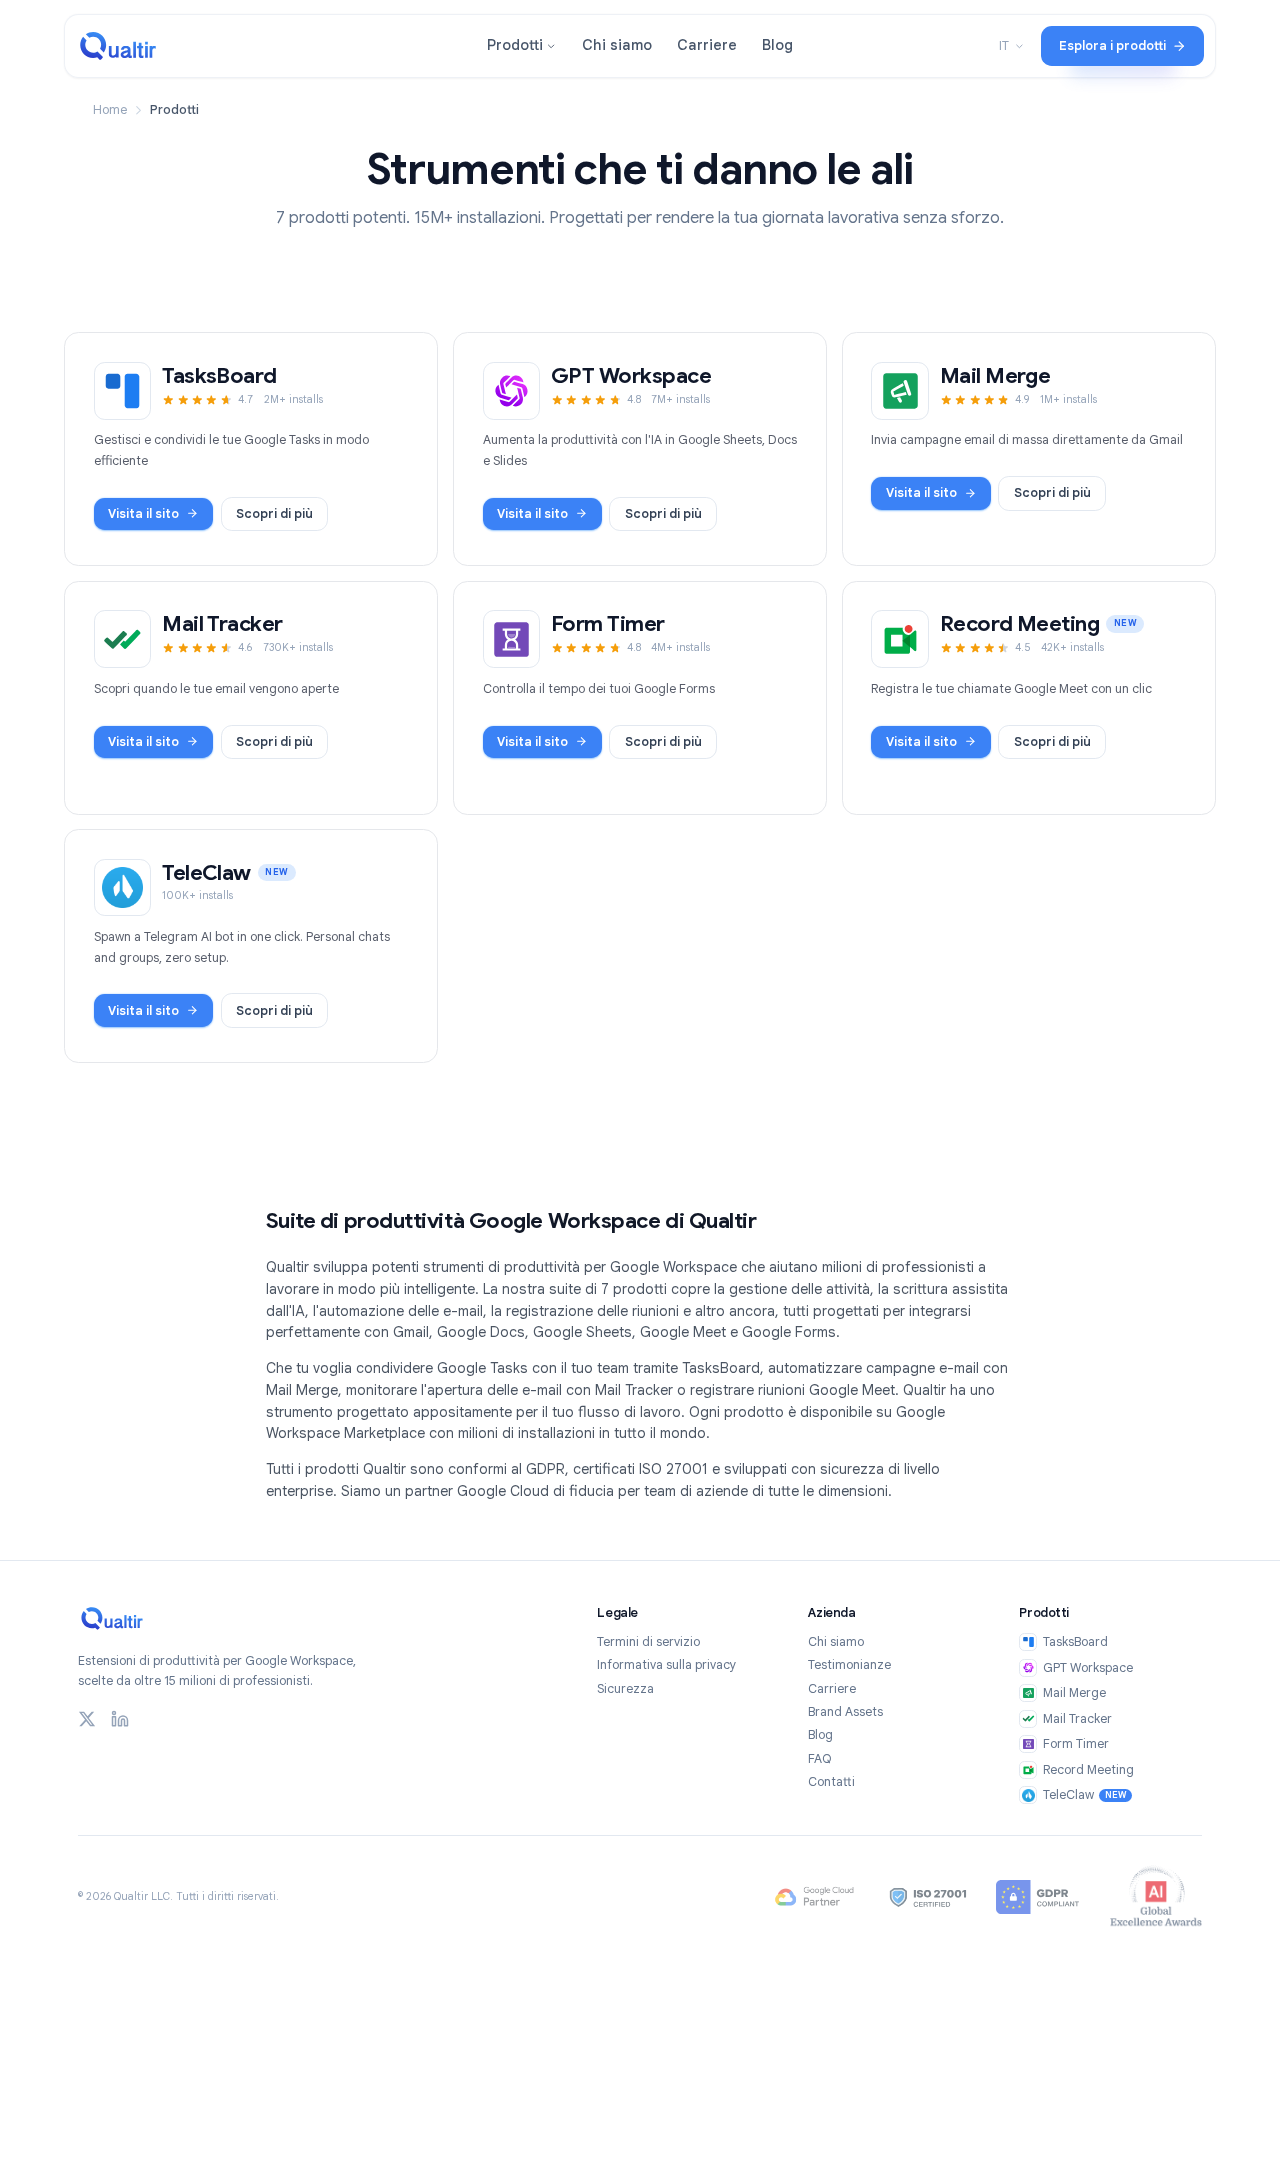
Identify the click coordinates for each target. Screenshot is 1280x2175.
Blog (777, 45)
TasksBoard (1075, 1642)
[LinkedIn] (120, 1719)
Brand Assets (845, 1712)
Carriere (707, 45)
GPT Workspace (1087, 1668)
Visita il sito (143, 514)
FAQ (820, 1759)
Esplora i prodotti (1112, 46)
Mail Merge (1074, 1693)
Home (110, 110)
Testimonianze (849, 1665)
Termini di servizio (648, 1642)
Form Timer (1075, 1744)
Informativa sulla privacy (666, 1665)
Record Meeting (1088, 1770)
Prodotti (515, 45)
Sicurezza (625, 1689)
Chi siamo (617, 45)
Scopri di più (282, 518)
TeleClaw (1085, 1795)
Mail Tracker (1077, 1719)
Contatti (831, 1782)
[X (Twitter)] (87, 1719)
